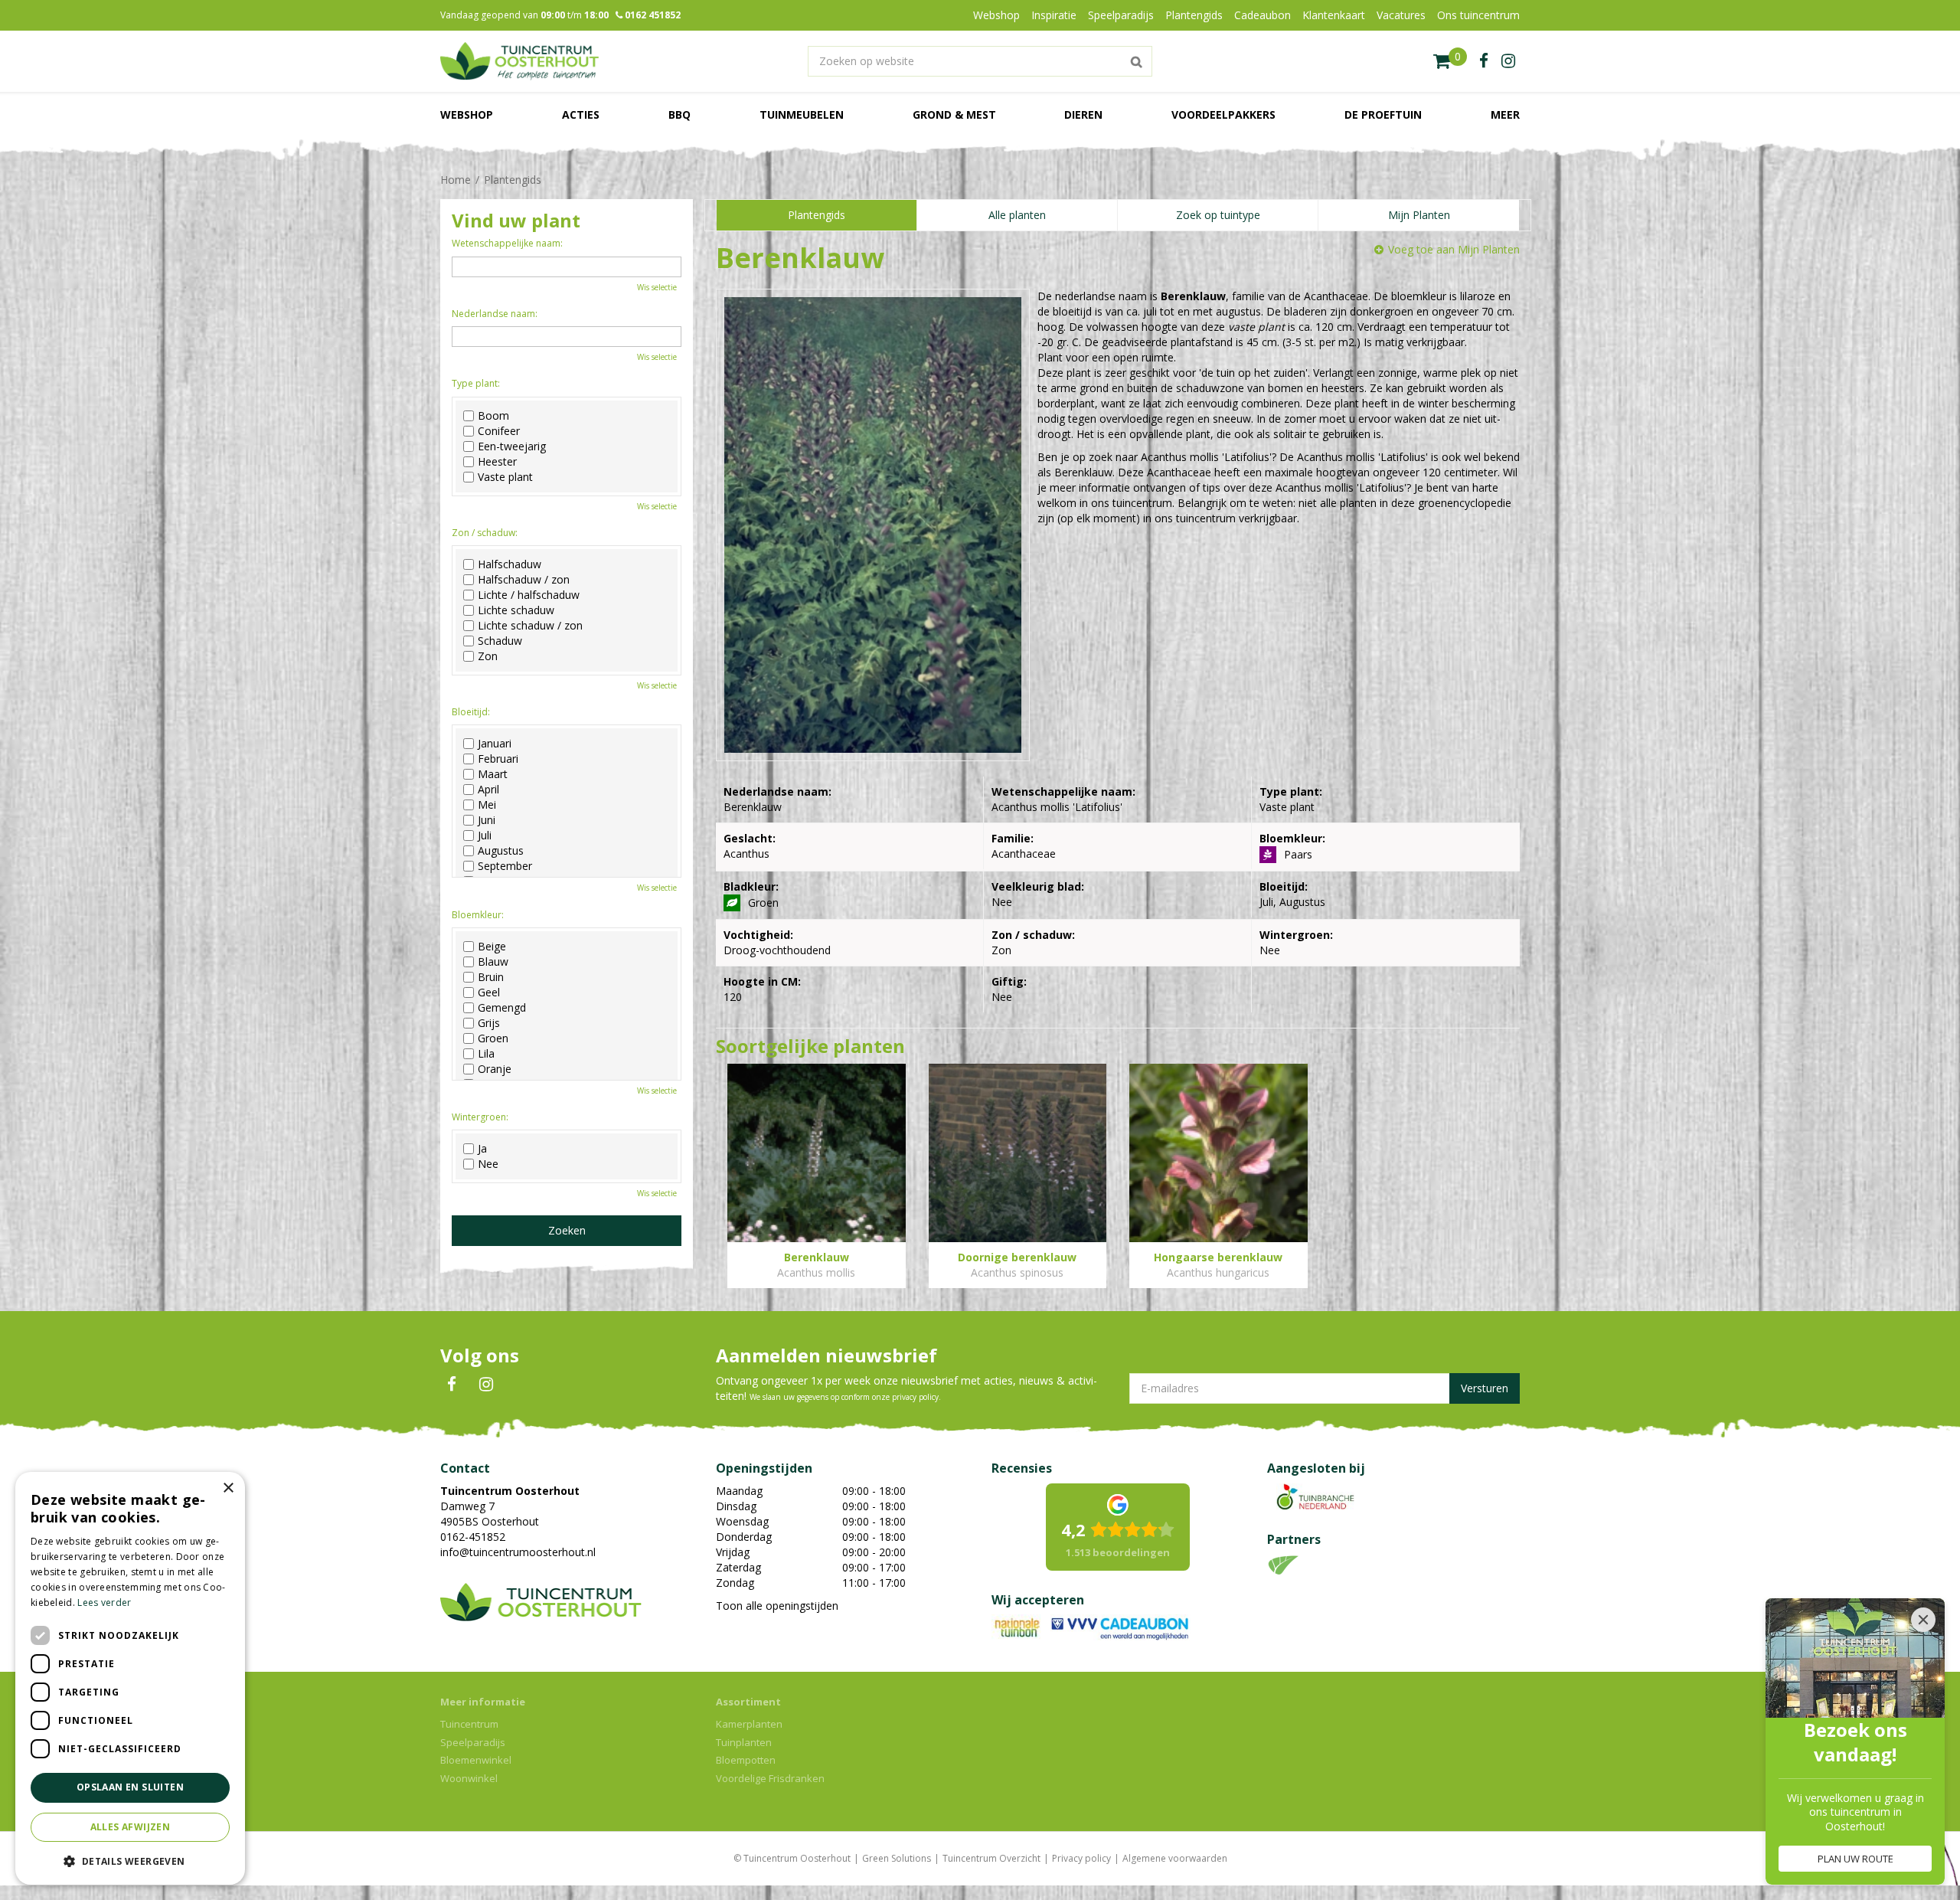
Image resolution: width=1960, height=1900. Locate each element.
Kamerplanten (749, 1724)
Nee (488, 1164)
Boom (493, 416)
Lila (486, 1054)
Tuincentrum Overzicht (991, 1858)
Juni (487, 820)
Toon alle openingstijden (777, 1606)
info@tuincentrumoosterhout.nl (518, 1552)
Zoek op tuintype (1218, 215)
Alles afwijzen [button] (131, 1827)
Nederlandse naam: (495, 314)
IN (486, 1385)
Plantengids (817, 215)
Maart (493, 774)
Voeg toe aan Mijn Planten (1454, 249)
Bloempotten (746, 1760)
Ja (482, 1149)
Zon (488, 656)
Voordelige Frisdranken (770, 1778)
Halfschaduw (510, 564)
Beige (492, 947)
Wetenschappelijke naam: (507, 243)
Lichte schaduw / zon (530, 626)
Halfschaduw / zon (524, 580)
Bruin (491, 977)
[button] (130, 1861)
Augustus (501, 851)
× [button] (228, 1488)
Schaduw (500, 641)
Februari (498, 759)
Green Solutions (897, 1858)
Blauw (493, 962)
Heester (497, 462)
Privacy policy (1081, 1858)
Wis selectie (657, 287)
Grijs (489, 1023)
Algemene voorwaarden (1175, 1858)
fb (1484, 61)
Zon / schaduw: (485, 533)
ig (1508, 61)
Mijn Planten (1419, 215)
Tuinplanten (744, 1742)
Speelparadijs (473, 1742)
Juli (485, 836)
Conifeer (499, 431)
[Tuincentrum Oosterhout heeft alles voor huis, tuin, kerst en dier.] (519, 61)
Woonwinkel (469, 1778)
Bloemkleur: (478, 915)
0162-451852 (473, 1537)
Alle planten (1017, 215)
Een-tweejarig (512, 446)
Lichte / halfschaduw (529, 595)
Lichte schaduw (516, 610)
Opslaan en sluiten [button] (130, 1787)
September (505, 866)
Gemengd (502, 1008)
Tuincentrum (469, 1724)
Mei (487, 805)
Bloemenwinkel (476, 1760)
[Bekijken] (1450, 61)
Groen (493, 1038)
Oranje (495, 1069)
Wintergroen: (480, 1117)
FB (452, 1385)
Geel (489, 993)
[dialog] (130, 1678)
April (488, 790)
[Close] (1923, 1620)
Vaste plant (505, 477)
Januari (495, 744)
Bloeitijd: (471, 712)
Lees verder (104, 1602)
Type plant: (476, 383)
